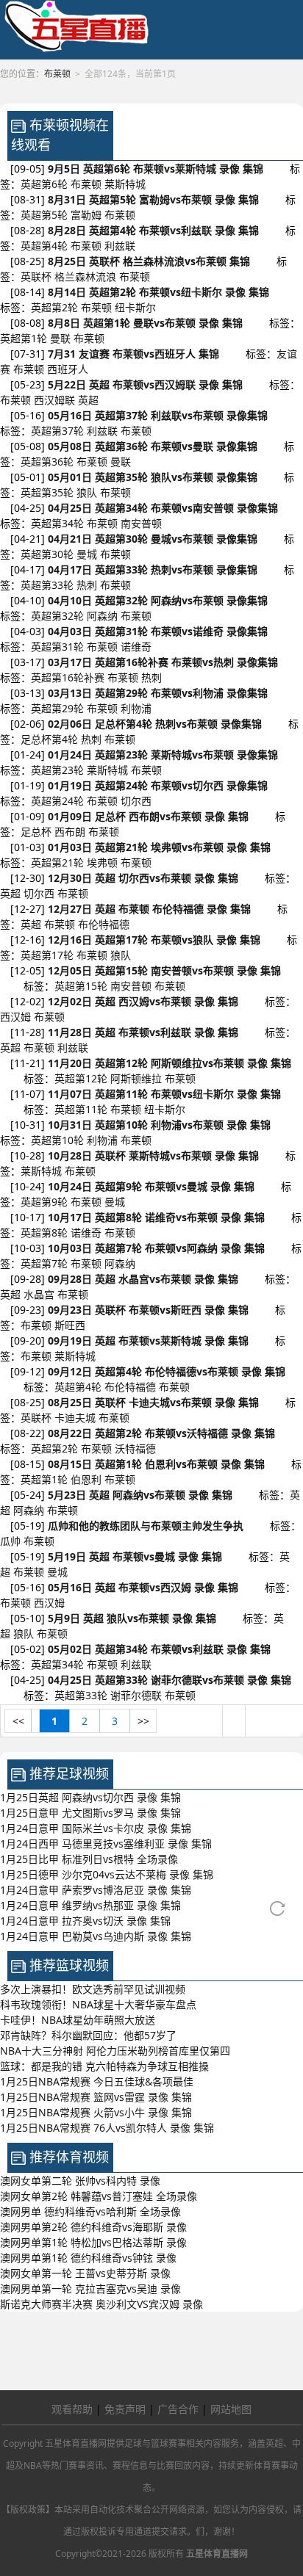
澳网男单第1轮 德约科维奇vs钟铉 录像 (88, 2258)
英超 (88, 400)
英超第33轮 (47, 585)
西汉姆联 (54, 400)
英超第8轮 (44, 1233)
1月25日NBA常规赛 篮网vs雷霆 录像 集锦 (96, 2097)
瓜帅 (10, 1541)
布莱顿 (86, 184)
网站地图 (231, 2409)
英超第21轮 (57, 862)
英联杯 (36, 276)
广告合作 (178, 2409)
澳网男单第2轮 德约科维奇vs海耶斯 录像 (93, 2227)
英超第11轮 (81, 1109)
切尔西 (136, 801)
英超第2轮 (54, 307)
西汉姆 (15, 1017)
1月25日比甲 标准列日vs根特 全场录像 (89, 1859)
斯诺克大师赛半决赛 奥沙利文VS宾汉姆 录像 (101, 2304)
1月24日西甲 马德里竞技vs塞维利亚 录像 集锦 (106, 1844)
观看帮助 (72, 2409)
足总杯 (36, 832)
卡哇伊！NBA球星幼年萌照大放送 (78, 2020)
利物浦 (136, 708)
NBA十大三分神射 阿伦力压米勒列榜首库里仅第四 (115, 2051)
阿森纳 (102, 616)
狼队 (87, 492)
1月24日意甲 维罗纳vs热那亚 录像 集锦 (90, 1905)
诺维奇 (136, 647)
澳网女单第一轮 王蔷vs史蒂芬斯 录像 (85, 2273)
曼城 (87, 554)
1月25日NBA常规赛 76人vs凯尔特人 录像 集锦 (107, 2128)
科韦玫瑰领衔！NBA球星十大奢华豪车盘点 (98, 2004)
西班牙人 (68, 369)
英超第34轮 (57, 523)
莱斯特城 (125, 184)
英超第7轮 (44, 1263)
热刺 (87, 585)
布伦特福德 (104, 924)
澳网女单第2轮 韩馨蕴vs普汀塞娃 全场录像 (99, 2196)
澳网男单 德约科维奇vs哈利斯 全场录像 (90, 2211)
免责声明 (125, 2409)
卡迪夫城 (75, 1418)
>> (143, 1721)
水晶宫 (39, 1294)
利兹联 (120, 246)
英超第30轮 (47, 554)
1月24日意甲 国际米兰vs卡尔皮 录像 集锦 (96, 1828)
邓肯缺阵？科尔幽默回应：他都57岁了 (88, 2035)
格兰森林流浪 (85, 276)
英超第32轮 (57, 616)
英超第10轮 (57, 1140)
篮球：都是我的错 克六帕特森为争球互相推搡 (104, 2066)
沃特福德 (135, 1448)
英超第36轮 (47, 462)
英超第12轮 (81, 1078)
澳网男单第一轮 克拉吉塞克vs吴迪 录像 (90, 2289)
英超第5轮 (44, 215)
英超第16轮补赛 (68, 677)
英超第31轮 (57, 647)
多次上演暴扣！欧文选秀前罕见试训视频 (93, 1989)
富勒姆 (86, 215)
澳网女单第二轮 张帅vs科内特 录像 (80, 2181)
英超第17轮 (47, 955)
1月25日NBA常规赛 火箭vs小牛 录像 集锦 (96, 2112)
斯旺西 (70, 1325)
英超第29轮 (57, 708)
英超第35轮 (47, 492)
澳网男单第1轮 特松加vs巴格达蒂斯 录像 (93, 2242)
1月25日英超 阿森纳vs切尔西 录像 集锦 (90, 1797)
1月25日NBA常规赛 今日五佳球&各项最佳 (97, 2081)
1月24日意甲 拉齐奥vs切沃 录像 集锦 (85, 1921)
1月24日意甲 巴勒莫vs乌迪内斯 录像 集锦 (96, 1936)
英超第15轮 (81, 986)
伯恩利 (86, 1479)
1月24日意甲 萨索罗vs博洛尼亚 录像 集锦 (96, 1890)
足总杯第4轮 (49, 739)
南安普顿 (141, 523)
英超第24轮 (57, 801)
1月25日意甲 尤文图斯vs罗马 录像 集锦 (90, 1813)
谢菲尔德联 (136, 1695)
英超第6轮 (44, 184)
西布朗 (70, 832)
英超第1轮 (24, 338)
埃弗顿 (102, 862)
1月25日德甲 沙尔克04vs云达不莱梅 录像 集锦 (107, 1874)
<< (18, 1721)
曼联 (60, 338)
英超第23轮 (57, 770)
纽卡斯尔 (135, 307)
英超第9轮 (44, 1202)
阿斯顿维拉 (136, 1078)
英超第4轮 (44, 246)
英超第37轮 (57, 431)
